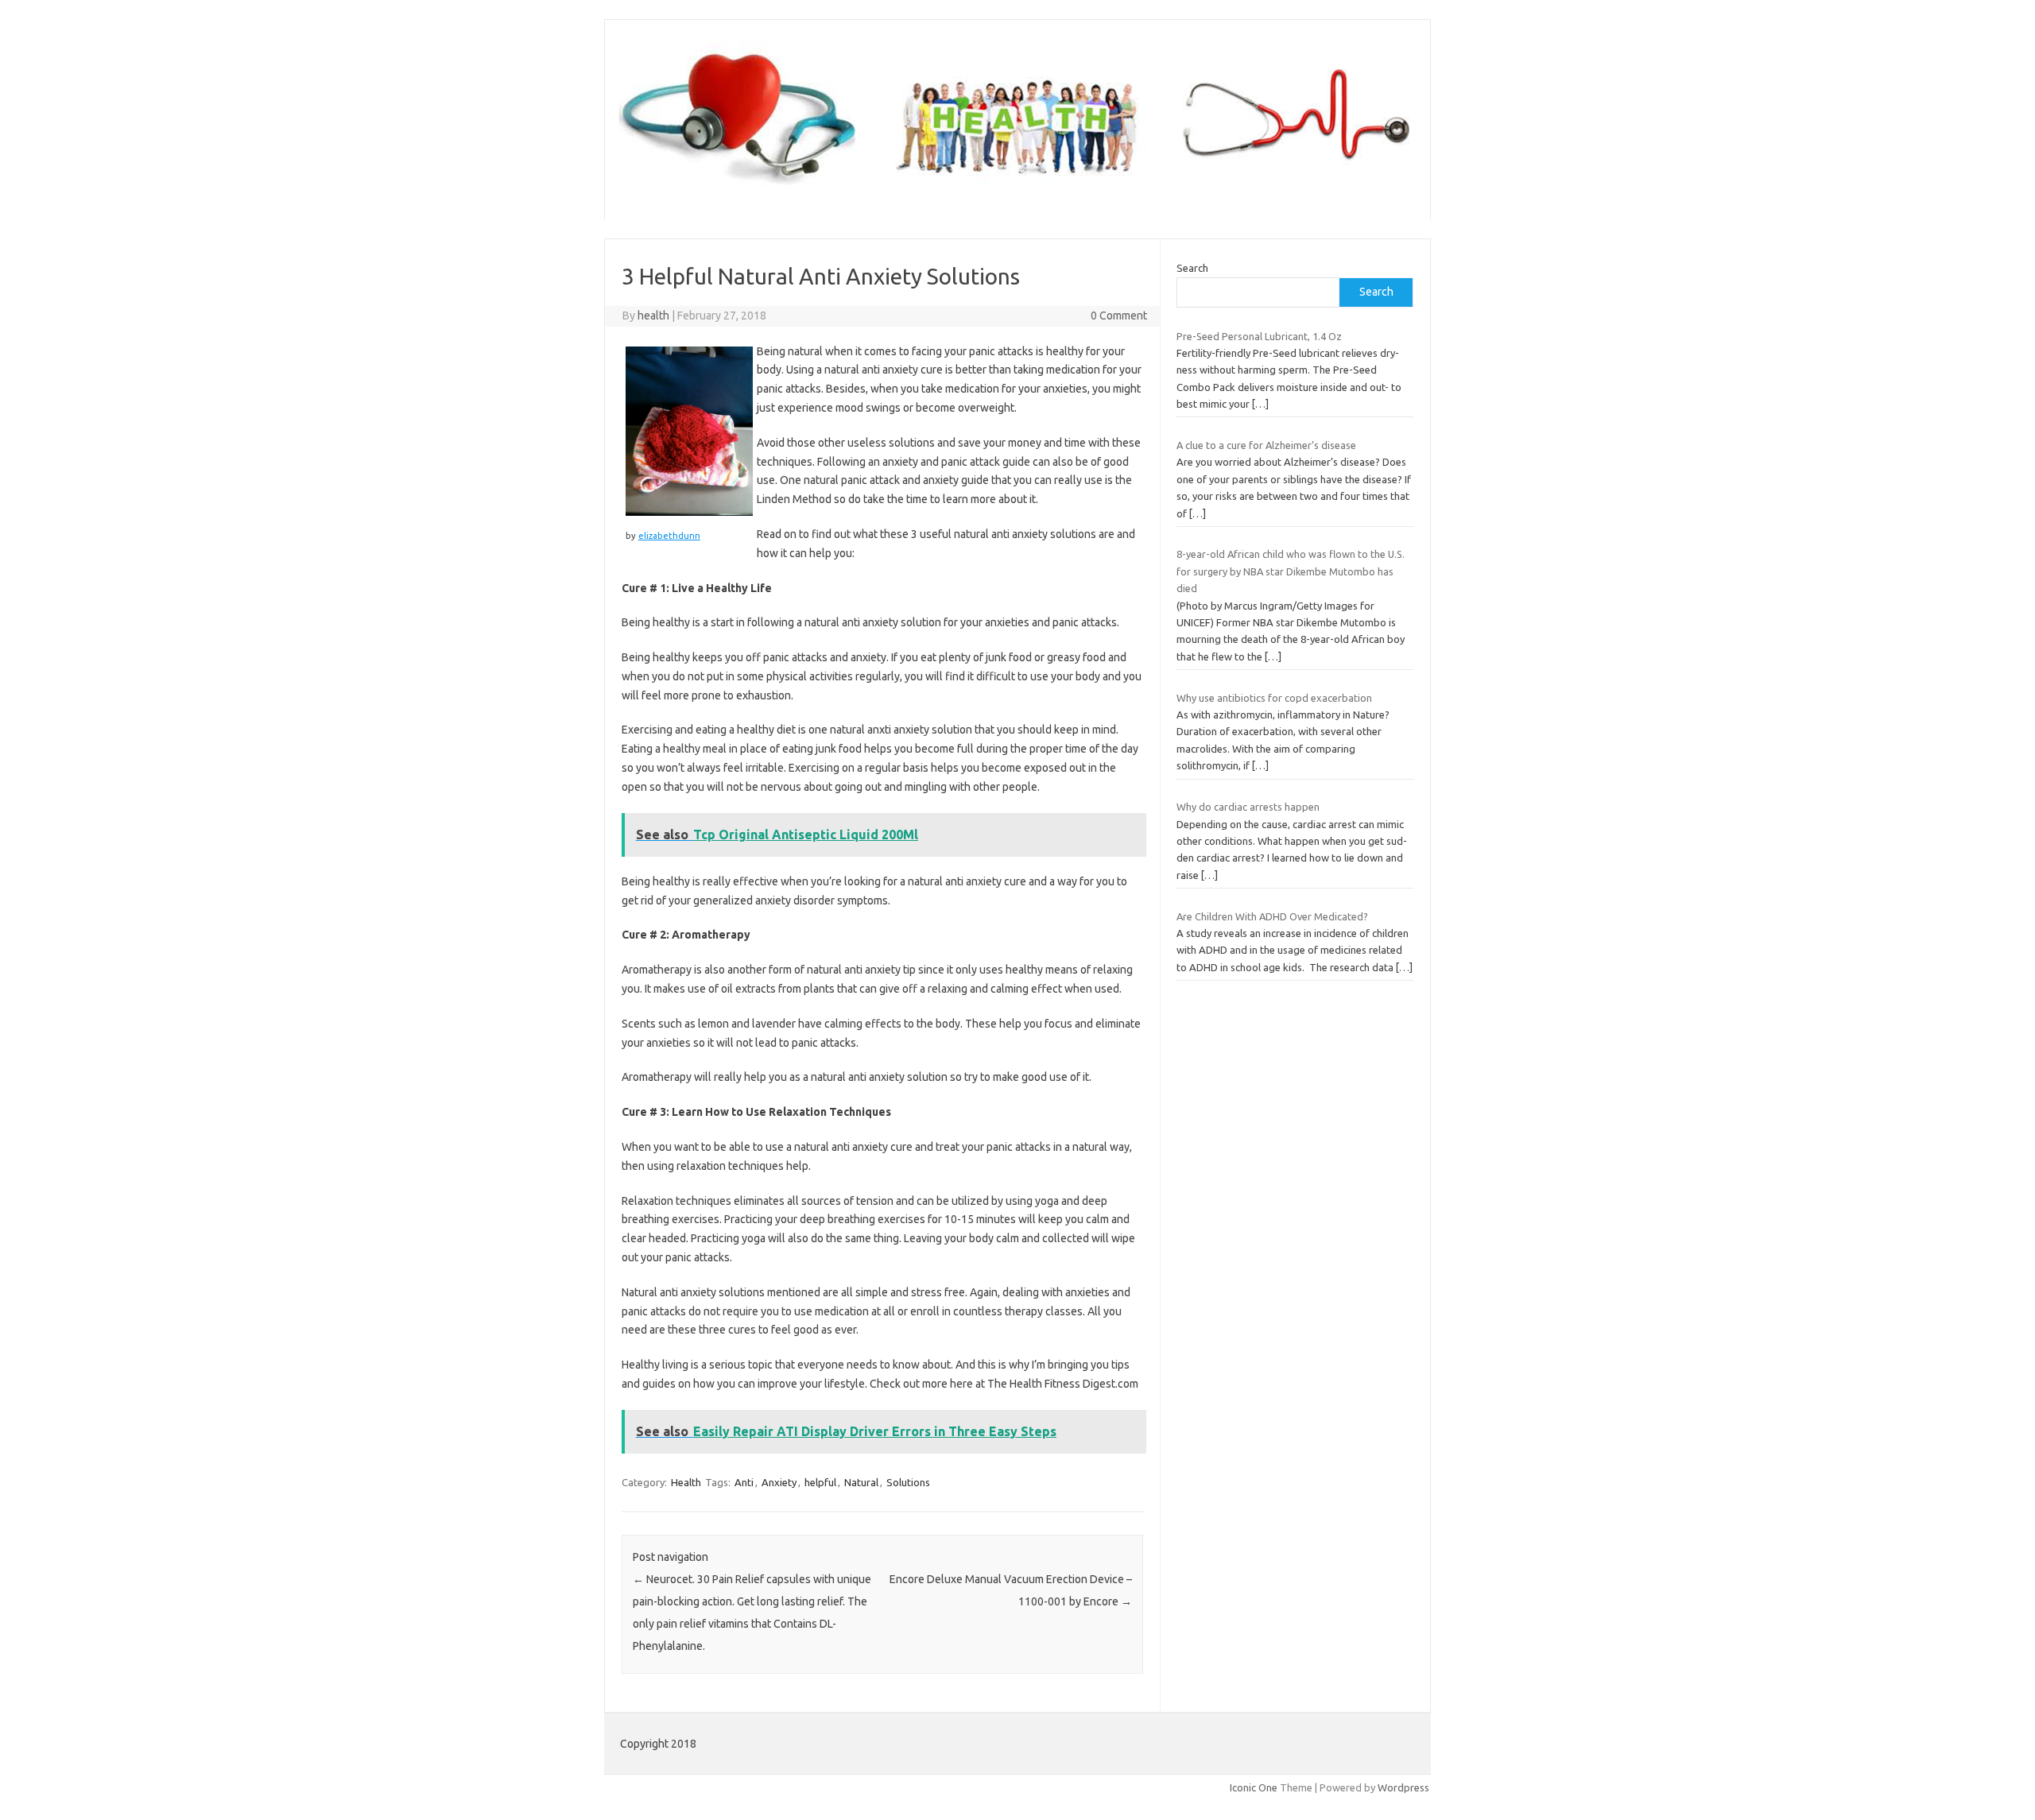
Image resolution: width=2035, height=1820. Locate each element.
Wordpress (1403, 1787)
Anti (744, 1482)
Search (1192, 268)
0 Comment (1119, 316)
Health (686, 1482)
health (653, 316)
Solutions (908, 1482)
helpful (820, 1482)
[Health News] (1017, 192)
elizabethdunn (669, 536)
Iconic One (1254, 1787)
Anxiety (779, 1482)
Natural (861, 1482)
